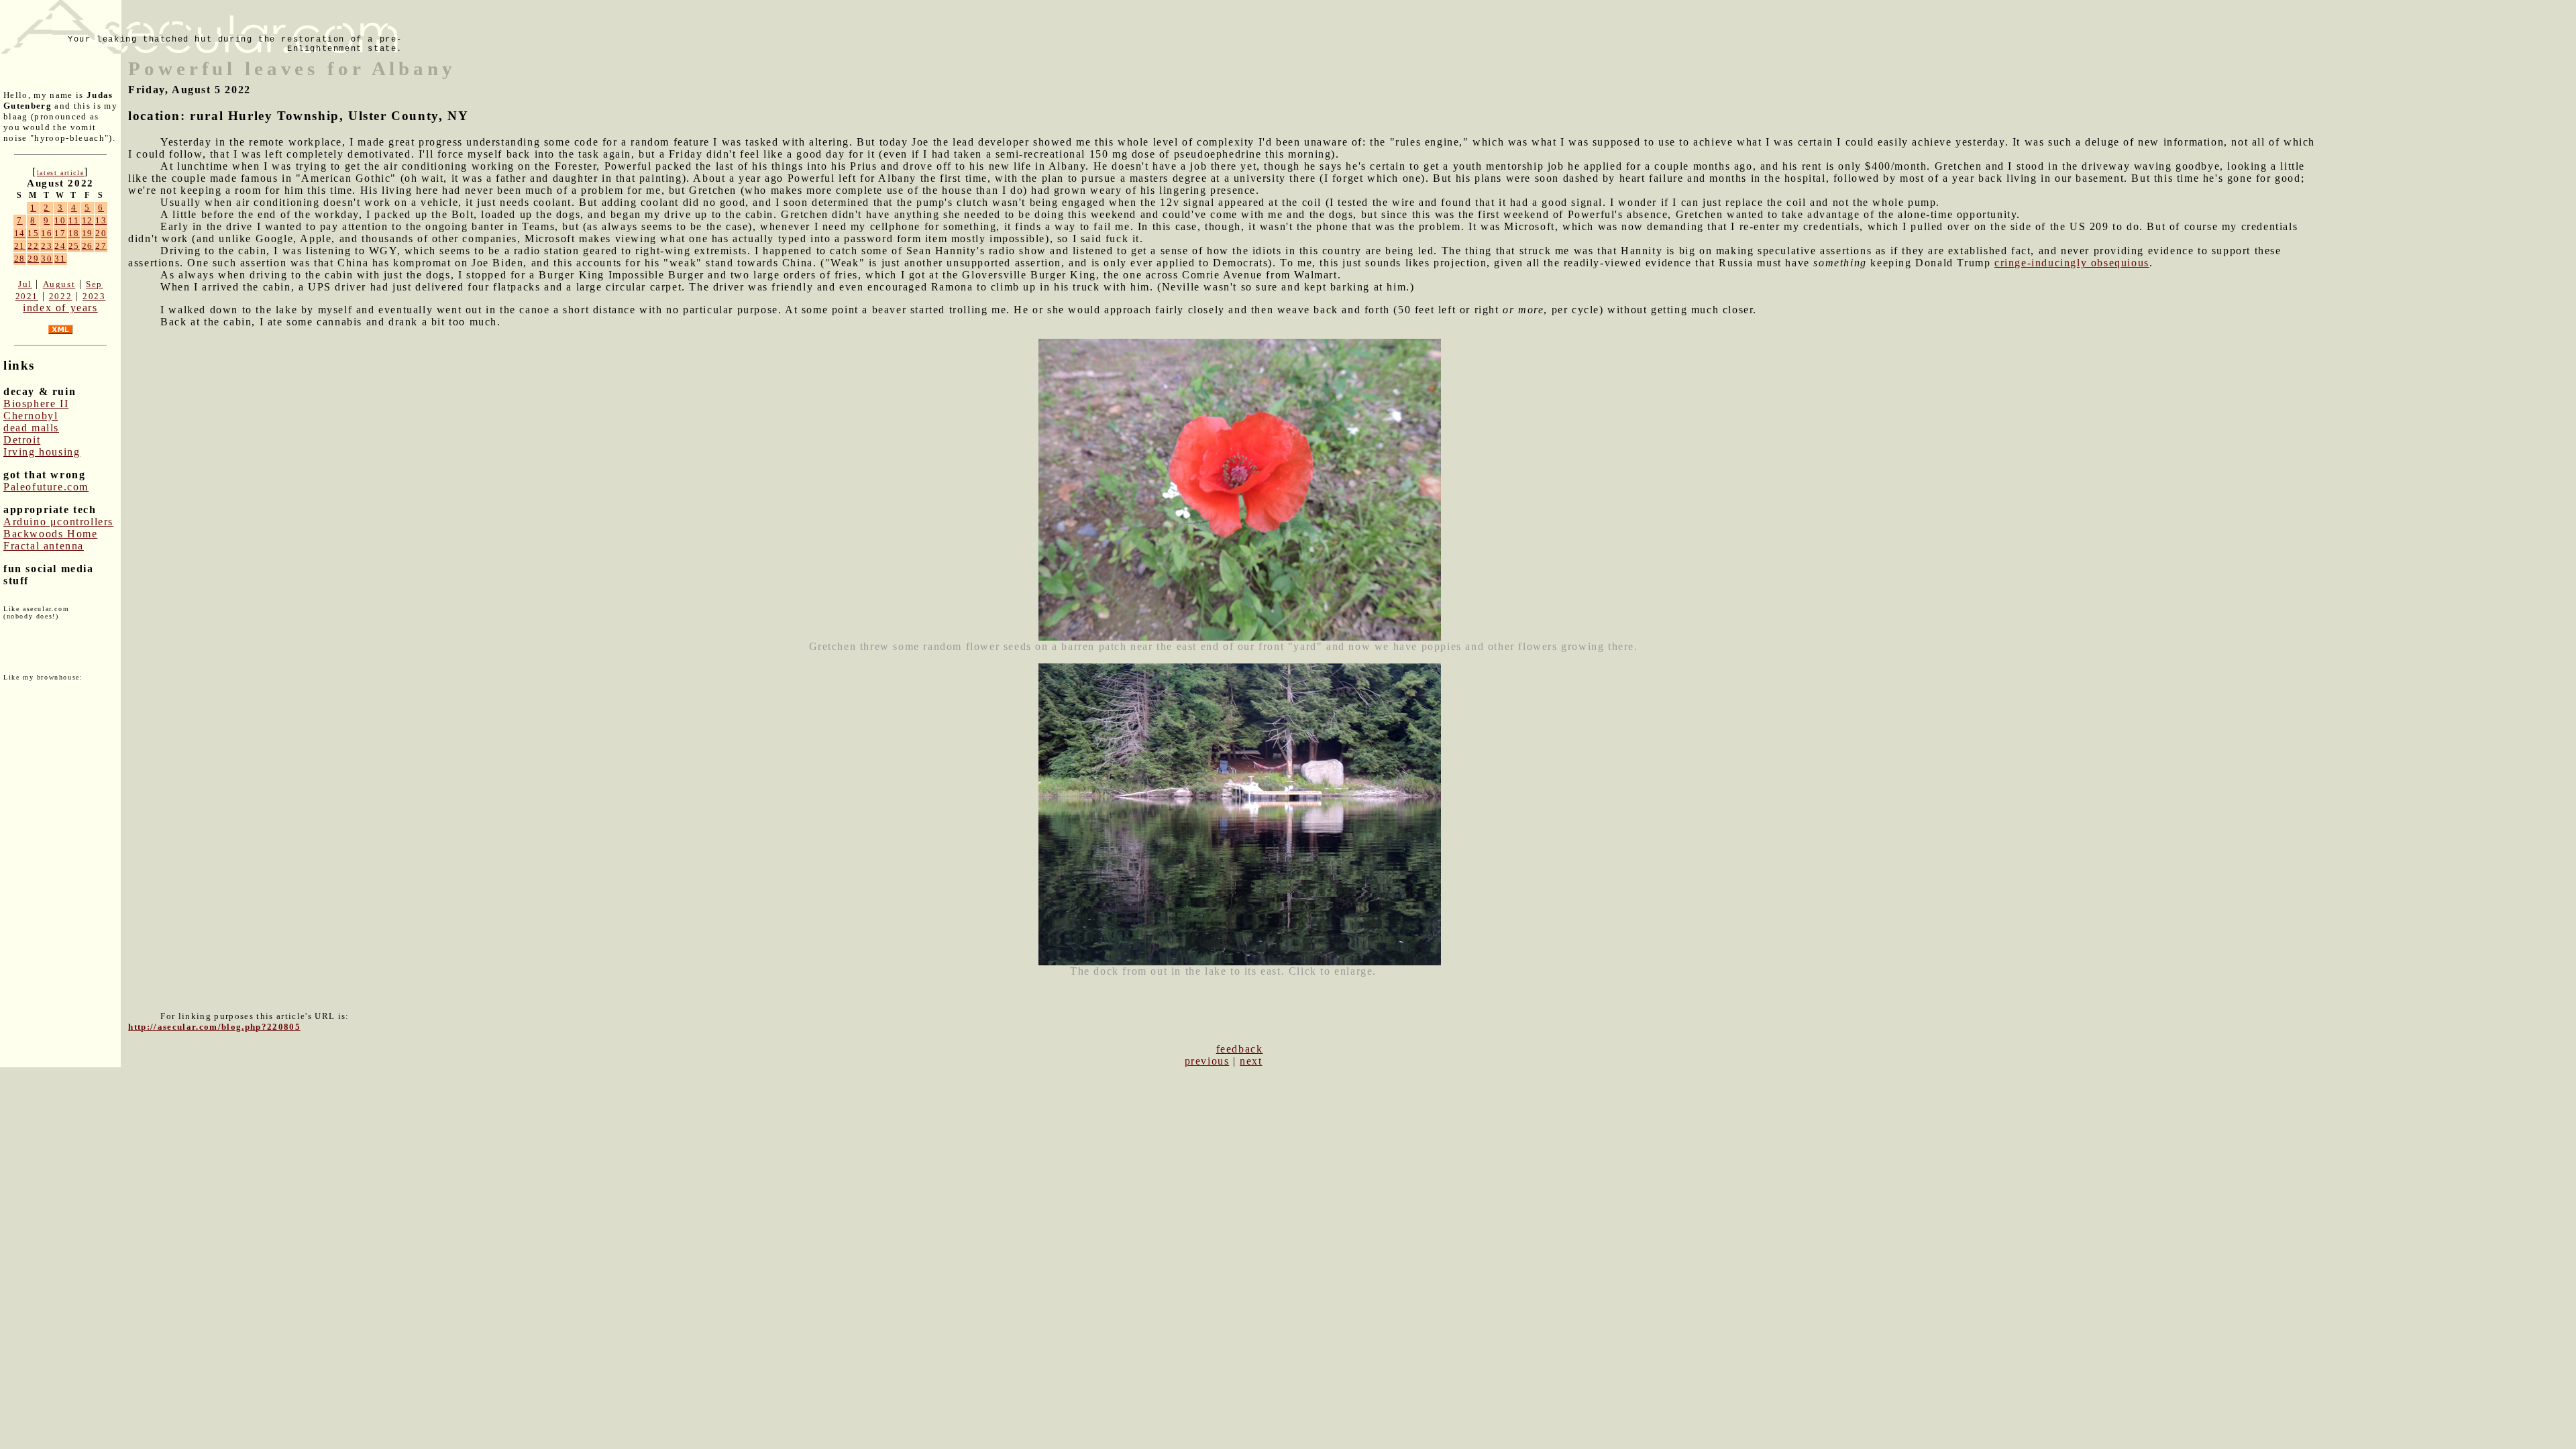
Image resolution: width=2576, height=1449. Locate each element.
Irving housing (42, 452)
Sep (94, 284)
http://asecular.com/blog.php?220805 (214, 1027)
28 (20, 259)
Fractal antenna (44, 546)
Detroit (22, 440)
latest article (60, 173)
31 (60, 259)
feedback (1240, 1049)
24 (60, 246)
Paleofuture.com (46, 487)
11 (74, 220)
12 (88, 220)
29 (33, 259)
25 (74, 246)
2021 (27, 296)
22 (33, 246)
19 (88, 233)
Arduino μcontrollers (58, 522)
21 (20, 246)
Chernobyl (31, 416)
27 (101, 246)
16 (47, 233)
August (59, 284)
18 (74, 233)
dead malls (31, 428)
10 (60, 220)
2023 (94, 296)
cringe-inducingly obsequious (2072, 263)
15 (33, 233)
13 (101, 220)
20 (101, 233)
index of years (60, 308)
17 (60, 233)
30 (47, 259)
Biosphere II (36, 404)
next (1251, 1061)
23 (47, 246)
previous (1207, 1061)
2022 (60, 296)
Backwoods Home (50, 534)
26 (88, 246)
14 (20, 233)
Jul (25, 284)
